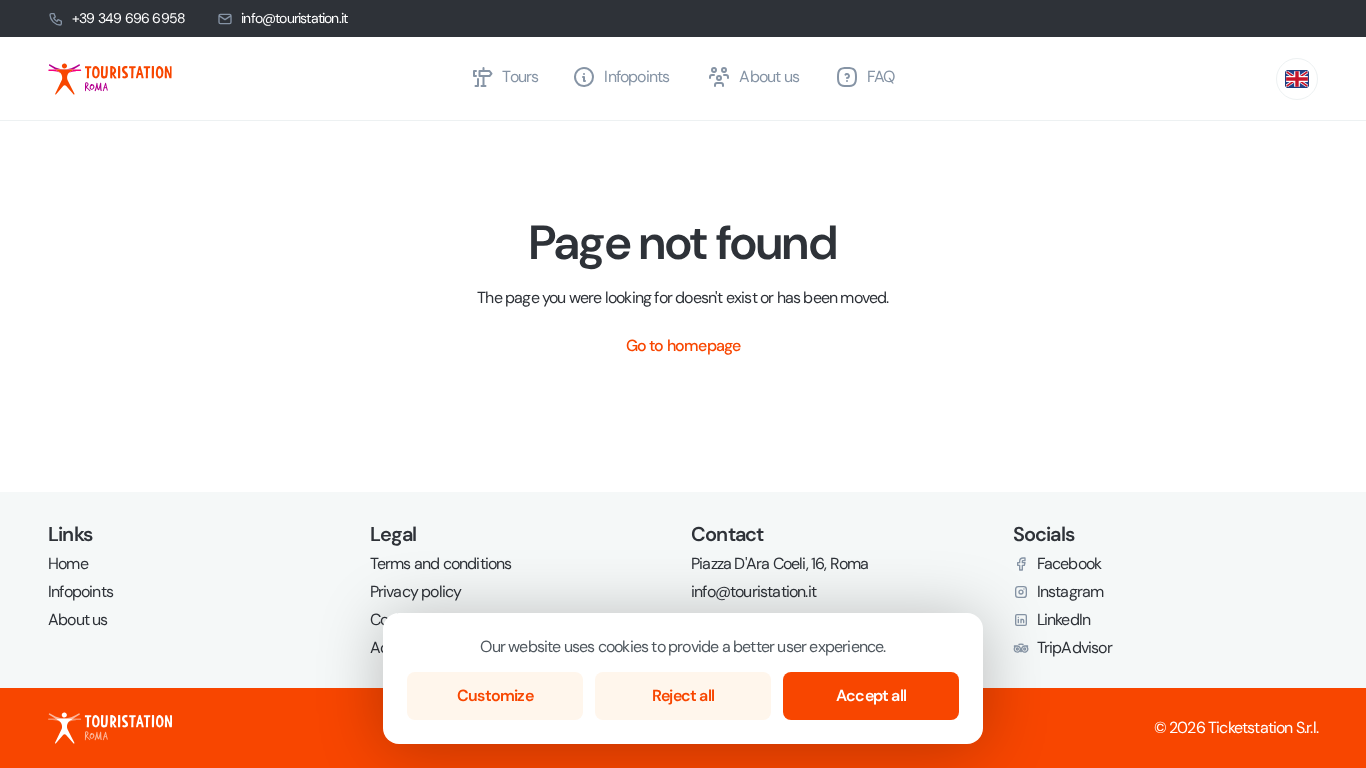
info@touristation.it (294, 18)
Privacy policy (416, 592)
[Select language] (1297, 79)
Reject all (683, 695)
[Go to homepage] (251, 79)
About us (78, 620)
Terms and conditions (441, 564)
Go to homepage (683, 345)
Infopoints (80, 592)
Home (68, 564)
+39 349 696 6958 (128, 18)
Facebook (1069, 564)
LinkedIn (1064, 620)
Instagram (1070, 592)
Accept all (871, 695)
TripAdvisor (1074, 648)
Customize (495, 695)
